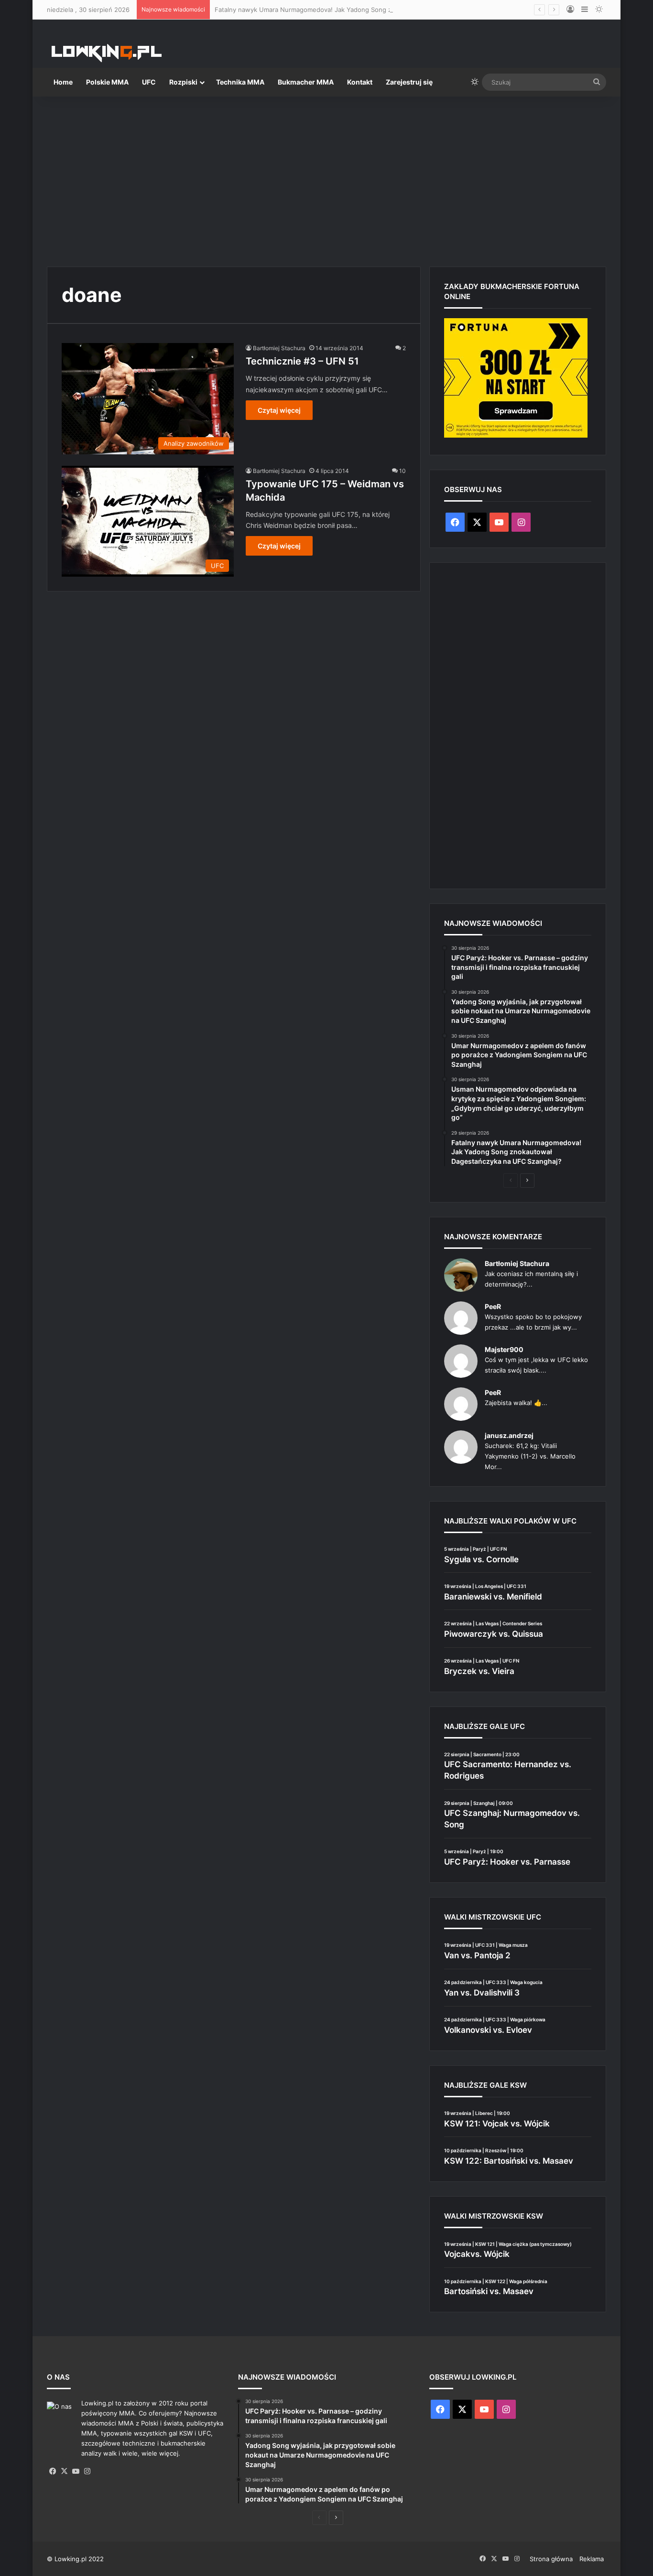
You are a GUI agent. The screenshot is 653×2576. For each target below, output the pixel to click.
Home (63, 82)
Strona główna (551, 2559)
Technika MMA (240, 82)
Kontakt (360, 82)
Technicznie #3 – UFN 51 (302, 361)
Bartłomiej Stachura (279, 348)
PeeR (493, 1306)
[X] (64, 2471)
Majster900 (504, 1349)
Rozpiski (183, 82)
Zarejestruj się (409, 82)
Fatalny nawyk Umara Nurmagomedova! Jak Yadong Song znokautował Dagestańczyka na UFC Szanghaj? (372, 10)
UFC (149, 82)
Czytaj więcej (279, 410)
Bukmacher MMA (306, 82)
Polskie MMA (107, 82)
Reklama (592, 2559)
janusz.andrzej (509, 1435)
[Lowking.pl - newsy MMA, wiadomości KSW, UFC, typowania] (107, 53)
